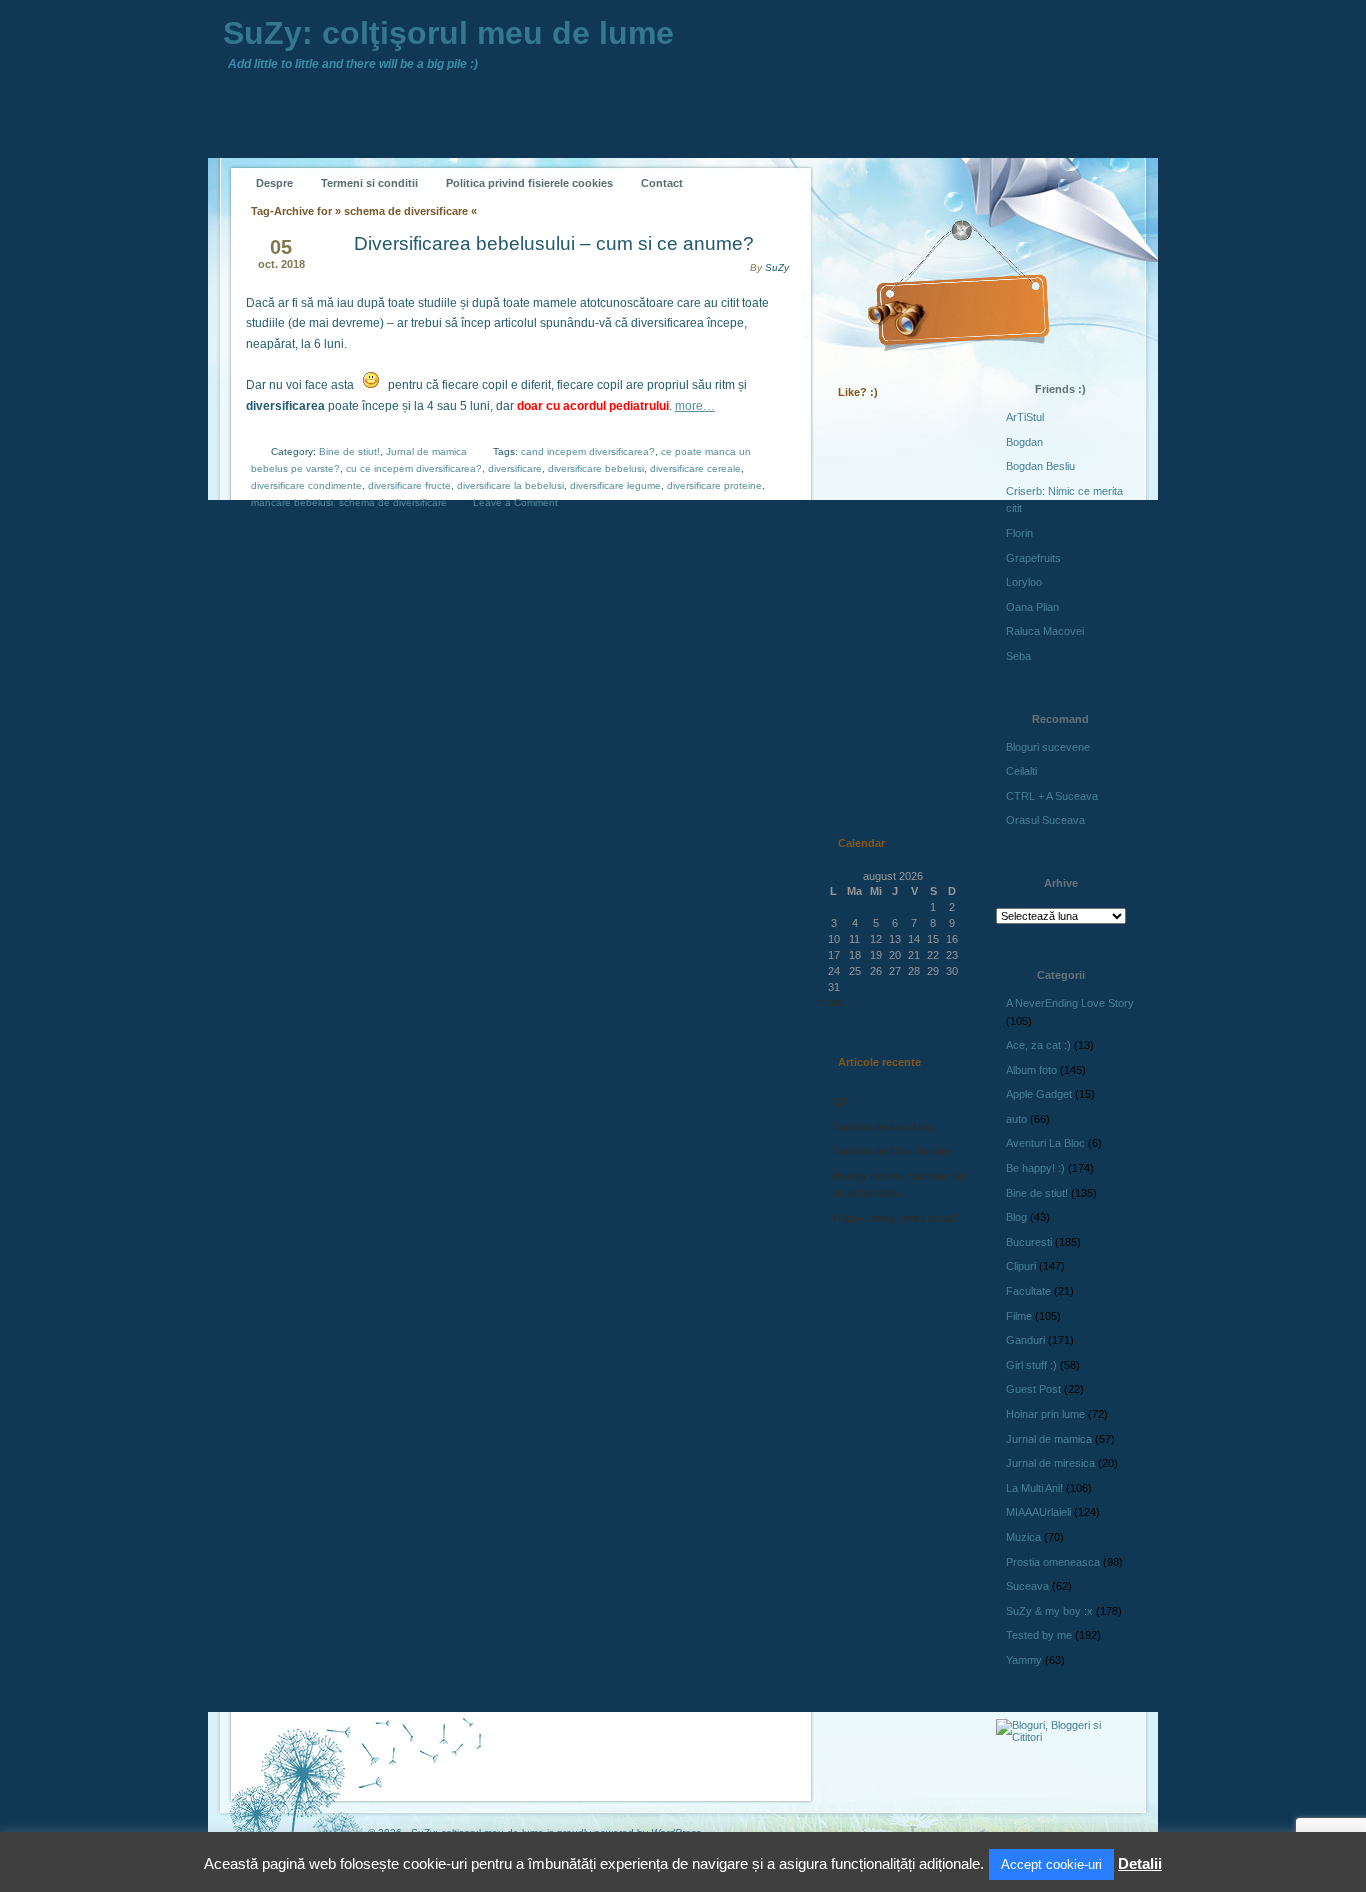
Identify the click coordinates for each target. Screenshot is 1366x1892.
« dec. (833, 1002)
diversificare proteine (714, 485)
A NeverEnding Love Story (1070, 1003)
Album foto (1031, 1070)
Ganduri (1025, 1340)
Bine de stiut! (349, 451)
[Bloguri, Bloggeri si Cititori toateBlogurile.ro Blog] (1063, 1737)
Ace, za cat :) (1038, 1045)
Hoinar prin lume (1045, 1414)
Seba (1018, 656)
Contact (662, 183)
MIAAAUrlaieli (1038, 1512)
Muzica (1023, 1537)
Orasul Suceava (1045, 820)
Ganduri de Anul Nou (883, 1127)
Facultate (1028, 1291)
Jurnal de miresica (1050, 1463)
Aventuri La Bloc (1045, 1143)
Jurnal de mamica (426, 451)
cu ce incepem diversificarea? (414, 468)
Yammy (1024, 1660)
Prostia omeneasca (1053, 1562)
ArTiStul (1025, 417)
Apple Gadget (1039, 1094)
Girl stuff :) (1031, 1365)
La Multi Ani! (1034, 1488)
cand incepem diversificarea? (588, 451)
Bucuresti (1029, 1242)
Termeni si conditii (369, 183)
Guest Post (1033, 1389)
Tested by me (1039, 1635)
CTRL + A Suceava (1052, 796)
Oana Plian (1032, 607)
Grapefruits (1033, 558)
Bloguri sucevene (1048, 747)
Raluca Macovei (1045, 631)
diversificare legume (615, 485)
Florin (1019, 533)
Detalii (1140, 1863)
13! (840, 1102)
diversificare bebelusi (596, 468)
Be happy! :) (1035, 1168)
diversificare (515, 468)
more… (695, 406)
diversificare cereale (695, 468)
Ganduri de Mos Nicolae (891, 1151)
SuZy (777, 267)
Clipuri (1021, 1266)
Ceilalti (1021, 771)
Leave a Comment (515, 502)
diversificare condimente (306, 485)
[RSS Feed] (860, 168)
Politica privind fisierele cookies (529, 183)
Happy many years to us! (894, 1218)
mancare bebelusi (292, 502)
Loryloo (1024, 582)
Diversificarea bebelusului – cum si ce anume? (554, 243)
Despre (274, 183)
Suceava (1027, 1586)
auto (1016, 1119)
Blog (1016, 1217)
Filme (1019, 1316)
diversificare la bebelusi (510, 485)
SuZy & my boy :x (1049, 1611)
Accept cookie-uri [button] (1051, 1864)
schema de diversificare (393, 502)
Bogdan (1024, 442)
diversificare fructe (409, 485)
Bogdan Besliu (1040, 466)
